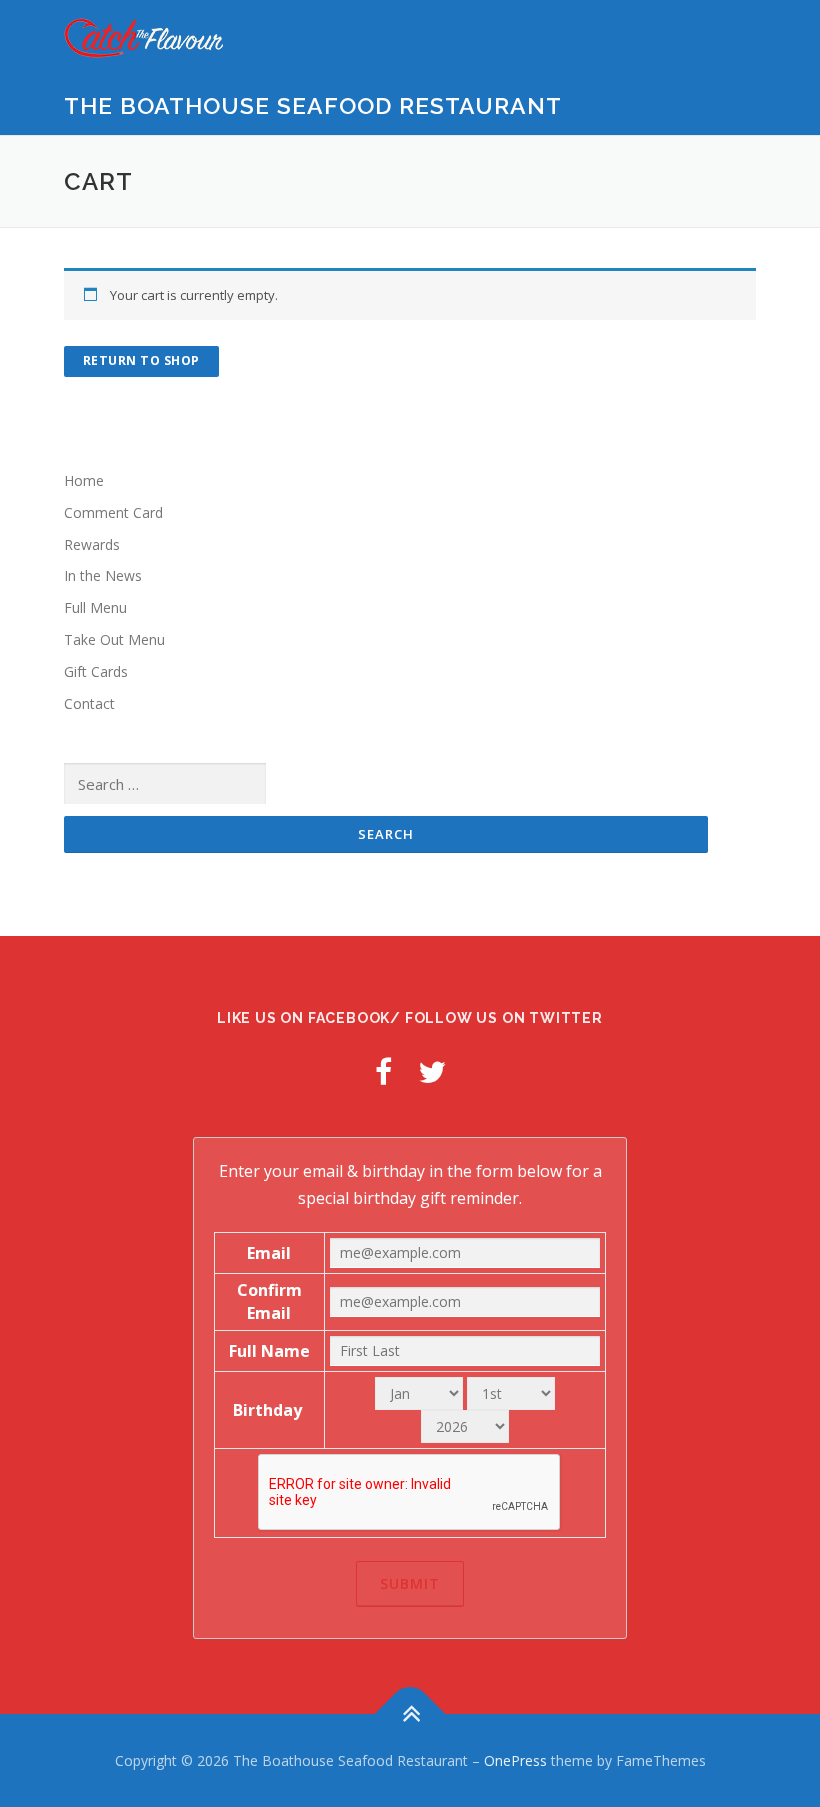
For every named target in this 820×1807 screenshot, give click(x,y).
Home (84, 480)
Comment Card (113, 512)
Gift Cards (96, 671)
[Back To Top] (410, 1713)
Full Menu (95, 607)
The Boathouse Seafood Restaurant (313, 105)
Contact (89, 703)
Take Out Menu (114, 639)
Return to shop (141, 360)
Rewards (92, 544)
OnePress (515, 1760)
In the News (103, 575)
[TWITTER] (432, 1071)
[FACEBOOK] (383, 1071)
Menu (738, 37)
